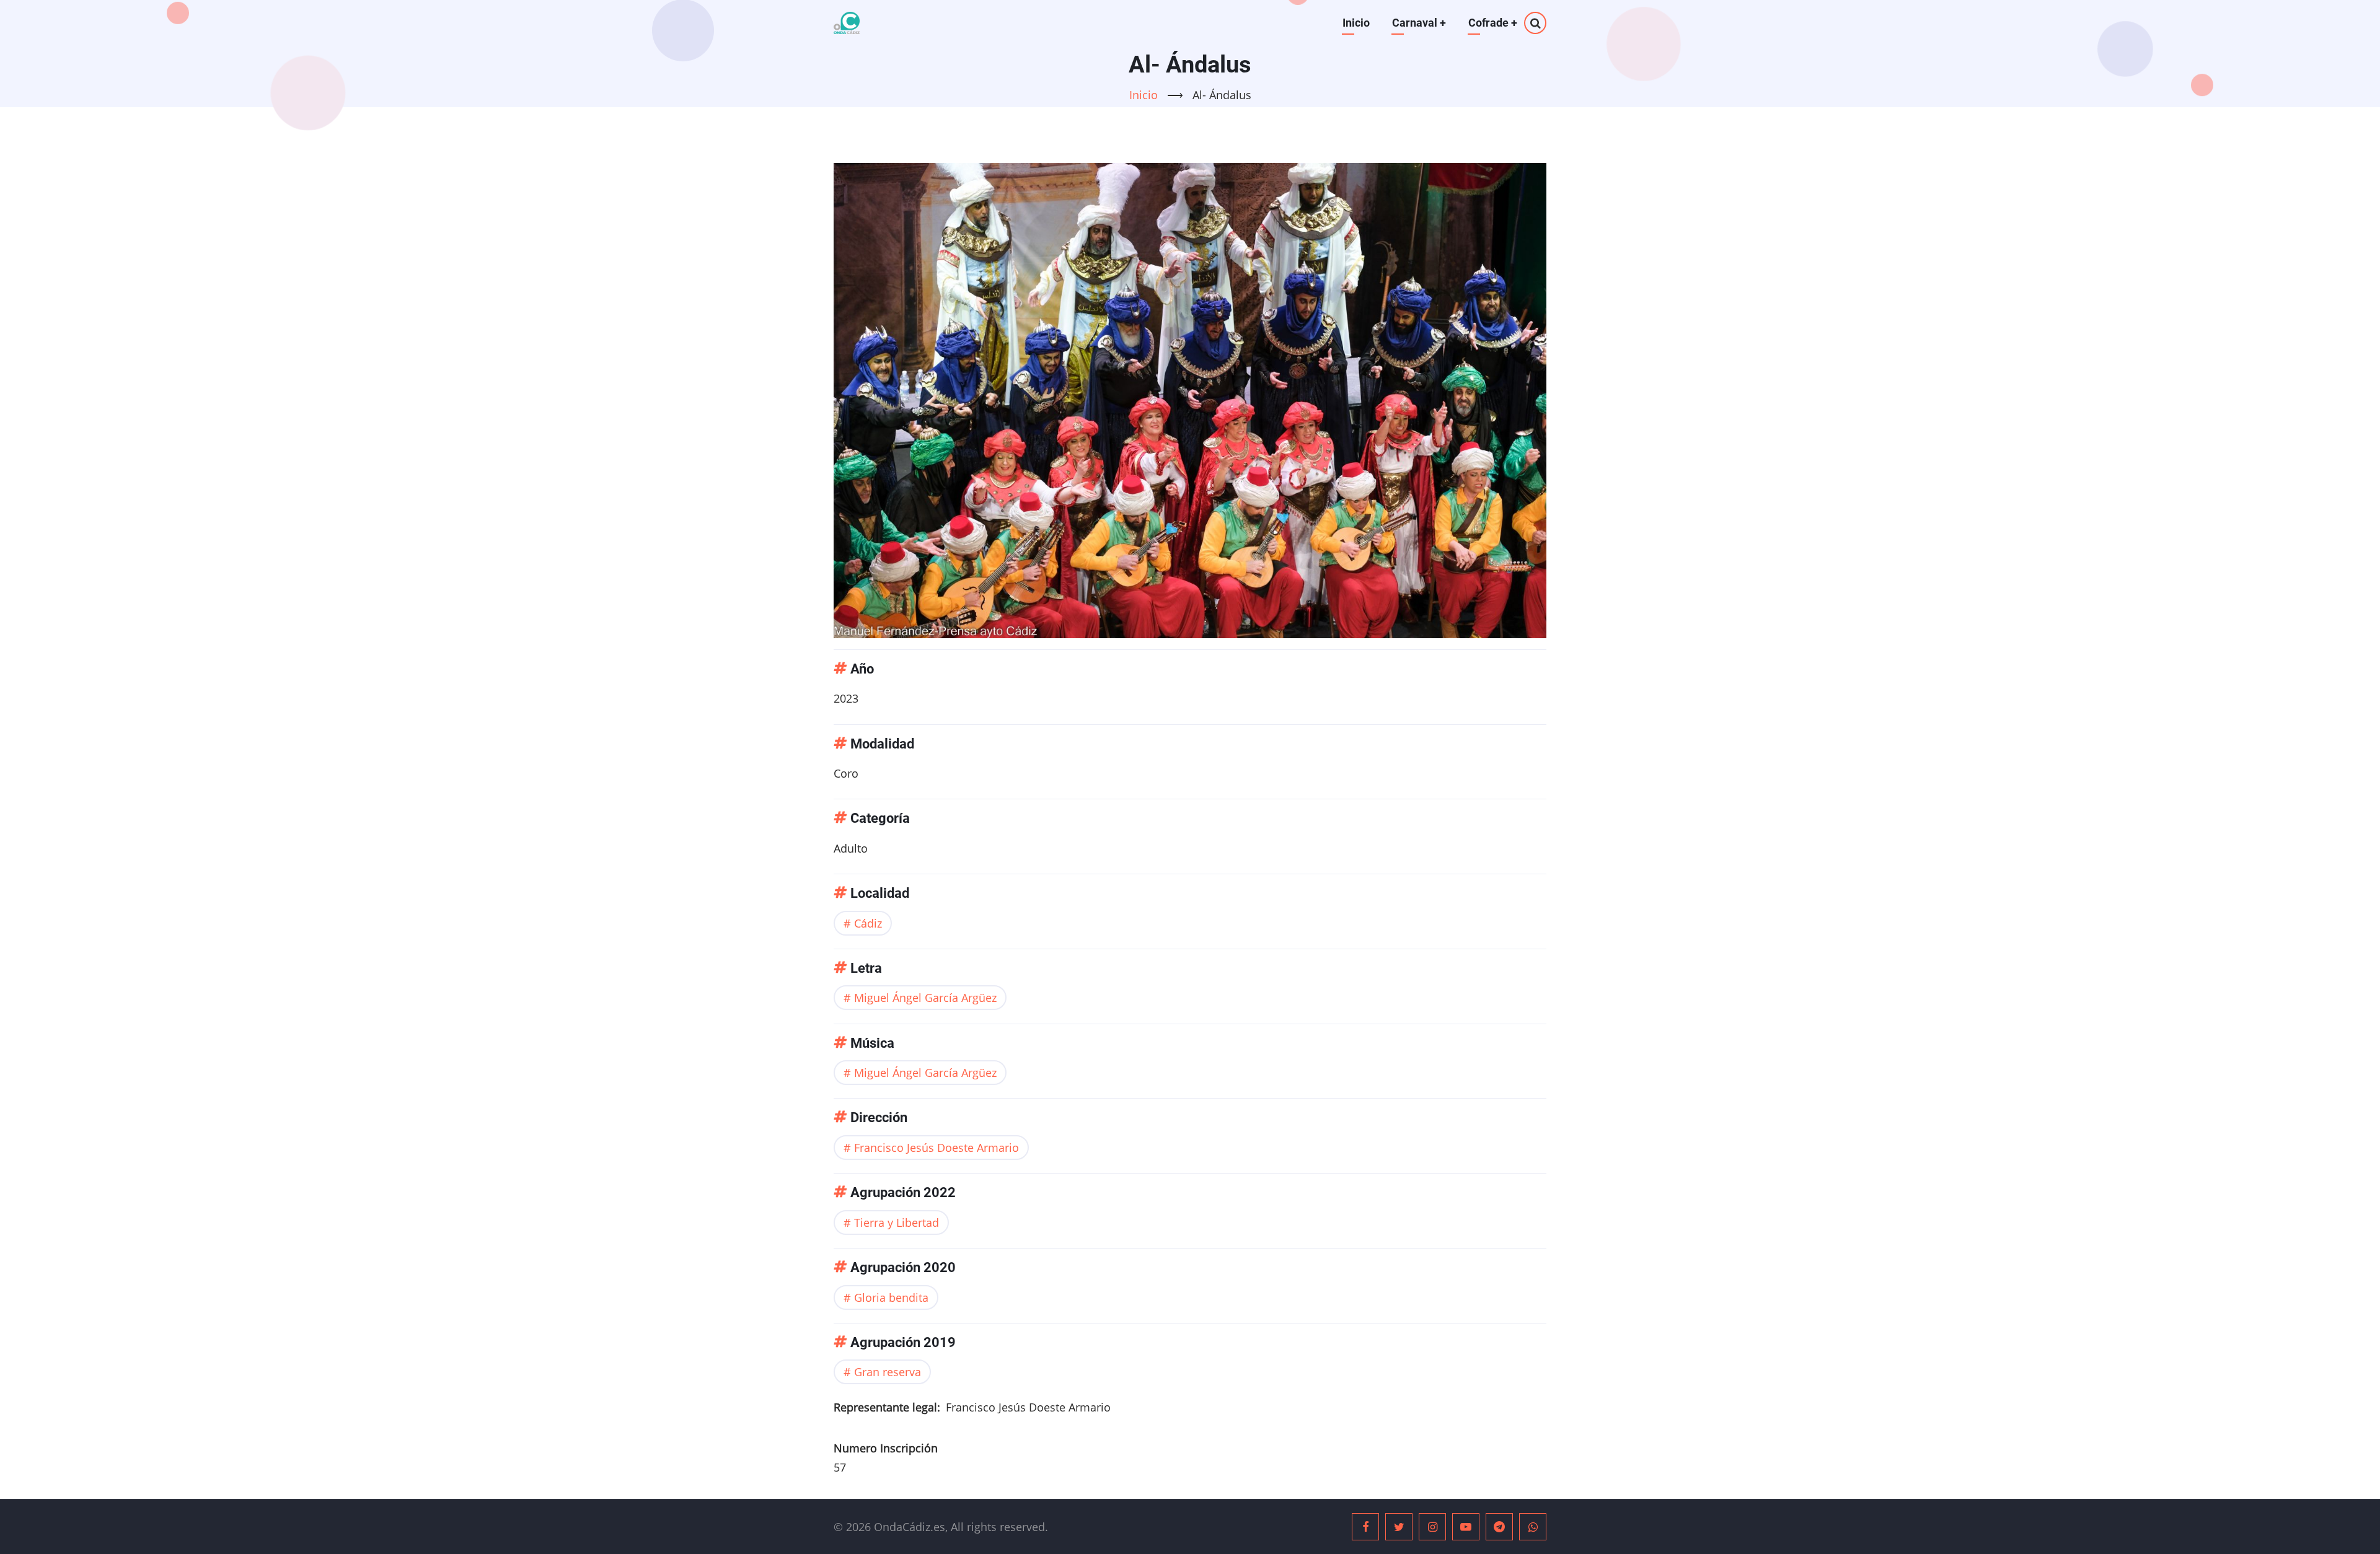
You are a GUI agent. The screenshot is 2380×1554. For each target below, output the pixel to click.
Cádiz (868, 923)
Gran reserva (888, 1372)
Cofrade (1493, 23)
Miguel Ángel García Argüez (925, 998)
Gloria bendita (891, 1297)
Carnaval (1419, 23)
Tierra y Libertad (897, 1223)
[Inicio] (847, 23)
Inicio (1356, 23)
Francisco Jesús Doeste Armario (937, 1148)
